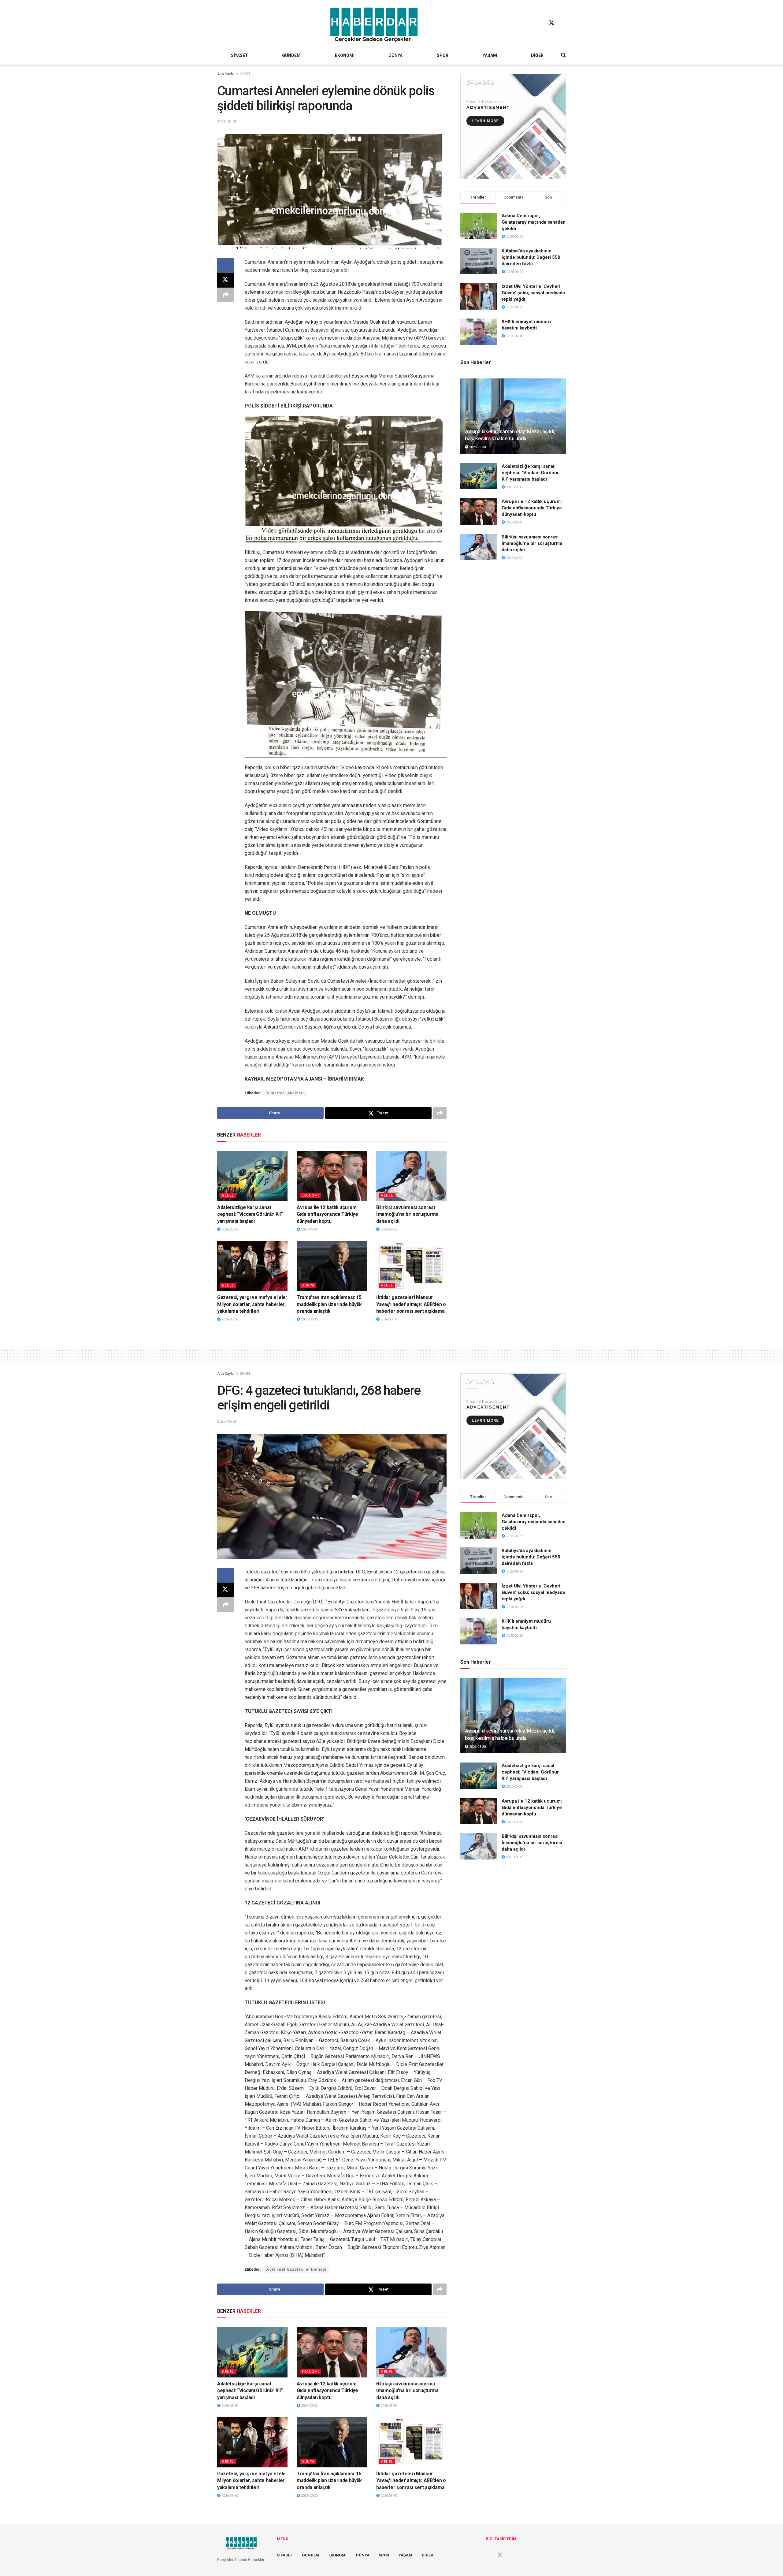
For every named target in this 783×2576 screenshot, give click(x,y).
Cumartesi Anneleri (285, 1093)
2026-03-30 (229, 1229)
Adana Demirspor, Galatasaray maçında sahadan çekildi (534, 222)
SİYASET (239, 55)
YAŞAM (490, 55)
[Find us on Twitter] (551, 23)
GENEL (245, 74)
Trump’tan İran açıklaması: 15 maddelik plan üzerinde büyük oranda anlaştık (329, 1304)
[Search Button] (563, 55)
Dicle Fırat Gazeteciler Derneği (296, 2269)
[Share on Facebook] (226, 266)
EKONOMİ (345, 55)
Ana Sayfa (226, 74)
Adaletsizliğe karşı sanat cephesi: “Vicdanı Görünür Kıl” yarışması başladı (250, 1214)
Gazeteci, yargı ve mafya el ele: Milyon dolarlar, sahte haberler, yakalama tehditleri (252, 1304)
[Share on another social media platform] (226, 295)
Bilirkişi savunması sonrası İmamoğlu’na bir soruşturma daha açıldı (407, 1214)
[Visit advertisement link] (513, 127)
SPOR (443, 55)
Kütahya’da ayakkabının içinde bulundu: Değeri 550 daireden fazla (531, 257)
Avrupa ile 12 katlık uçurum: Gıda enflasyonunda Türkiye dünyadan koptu (327, 1214)
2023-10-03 (227, 122)
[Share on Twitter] (226, 280)
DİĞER (537, 55)
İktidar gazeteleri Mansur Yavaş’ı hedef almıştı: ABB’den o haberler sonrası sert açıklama (411, 1304)
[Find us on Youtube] (563, 23)
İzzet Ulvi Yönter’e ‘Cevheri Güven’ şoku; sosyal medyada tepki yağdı (533, 293)
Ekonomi (310, 1195)
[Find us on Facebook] (540, 23)
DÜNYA (395, 55)
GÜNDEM (291, 55)
